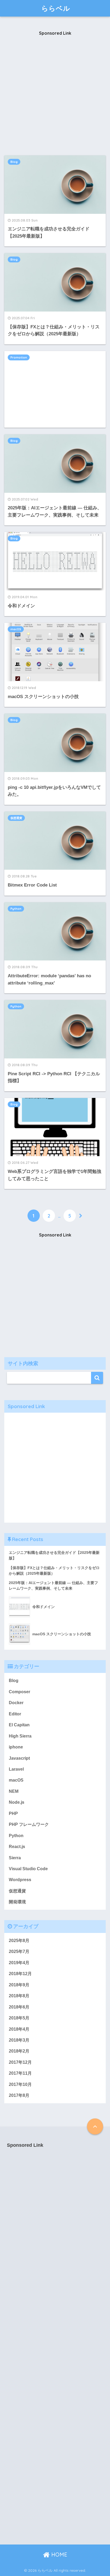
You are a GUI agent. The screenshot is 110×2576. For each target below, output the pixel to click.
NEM (14, 1791)
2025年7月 (19, 1951)
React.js (17, 1847)
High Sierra (20, 1736)
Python (16, 909)
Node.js (17, 1802)
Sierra (15, 1858)
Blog (14, 162)
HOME (58, 2555)
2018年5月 (19, 2018)
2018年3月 (19, 2040)
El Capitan (19, 1725)
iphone (16, 1747)
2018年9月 (19, 1985)
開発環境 (17, 1902)
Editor (15, 1714)
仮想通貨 (16, 818)
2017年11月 (20, 2073)
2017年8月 (19, 2095)
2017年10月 (20, 2084)
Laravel (16, 1769)
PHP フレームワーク (29, 1824)
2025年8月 (19, 1941)
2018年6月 (19, 2007)
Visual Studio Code (28, 1869)
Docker (16, 1703)
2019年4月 (19, 1963)
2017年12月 (20, 2062)
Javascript (19, 1758)
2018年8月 (19, 1996)
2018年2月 (19, 2051)
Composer (19, 1692)
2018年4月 (19, 2029)
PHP (13, 1813)
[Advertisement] (55, 96)
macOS (16, 629)
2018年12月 (20, 1974)
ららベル (56, 8)
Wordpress (20, 1880)
